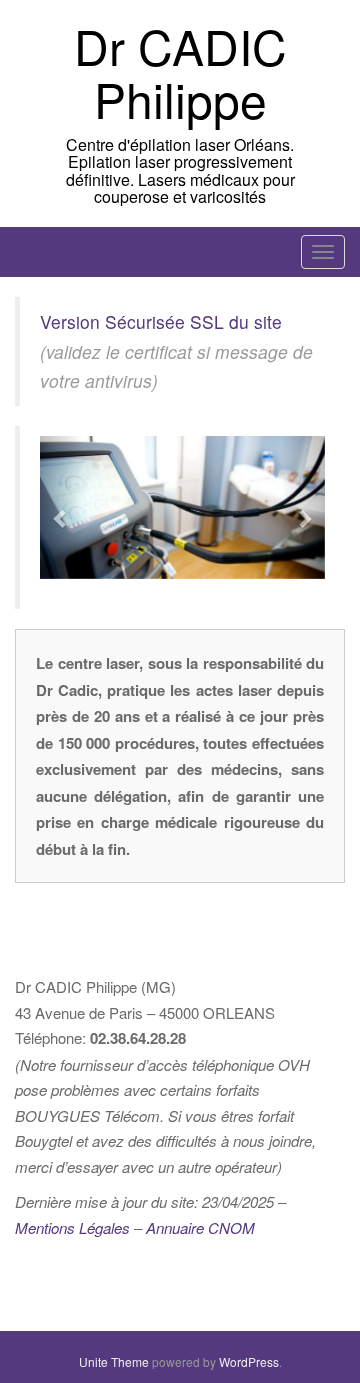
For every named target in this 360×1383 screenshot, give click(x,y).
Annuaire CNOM (200, 1227)
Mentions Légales (72, 1227)
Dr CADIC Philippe (180, 72)
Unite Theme (114, 1361)
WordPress (249, 1361)
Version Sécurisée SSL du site (161, 321)
